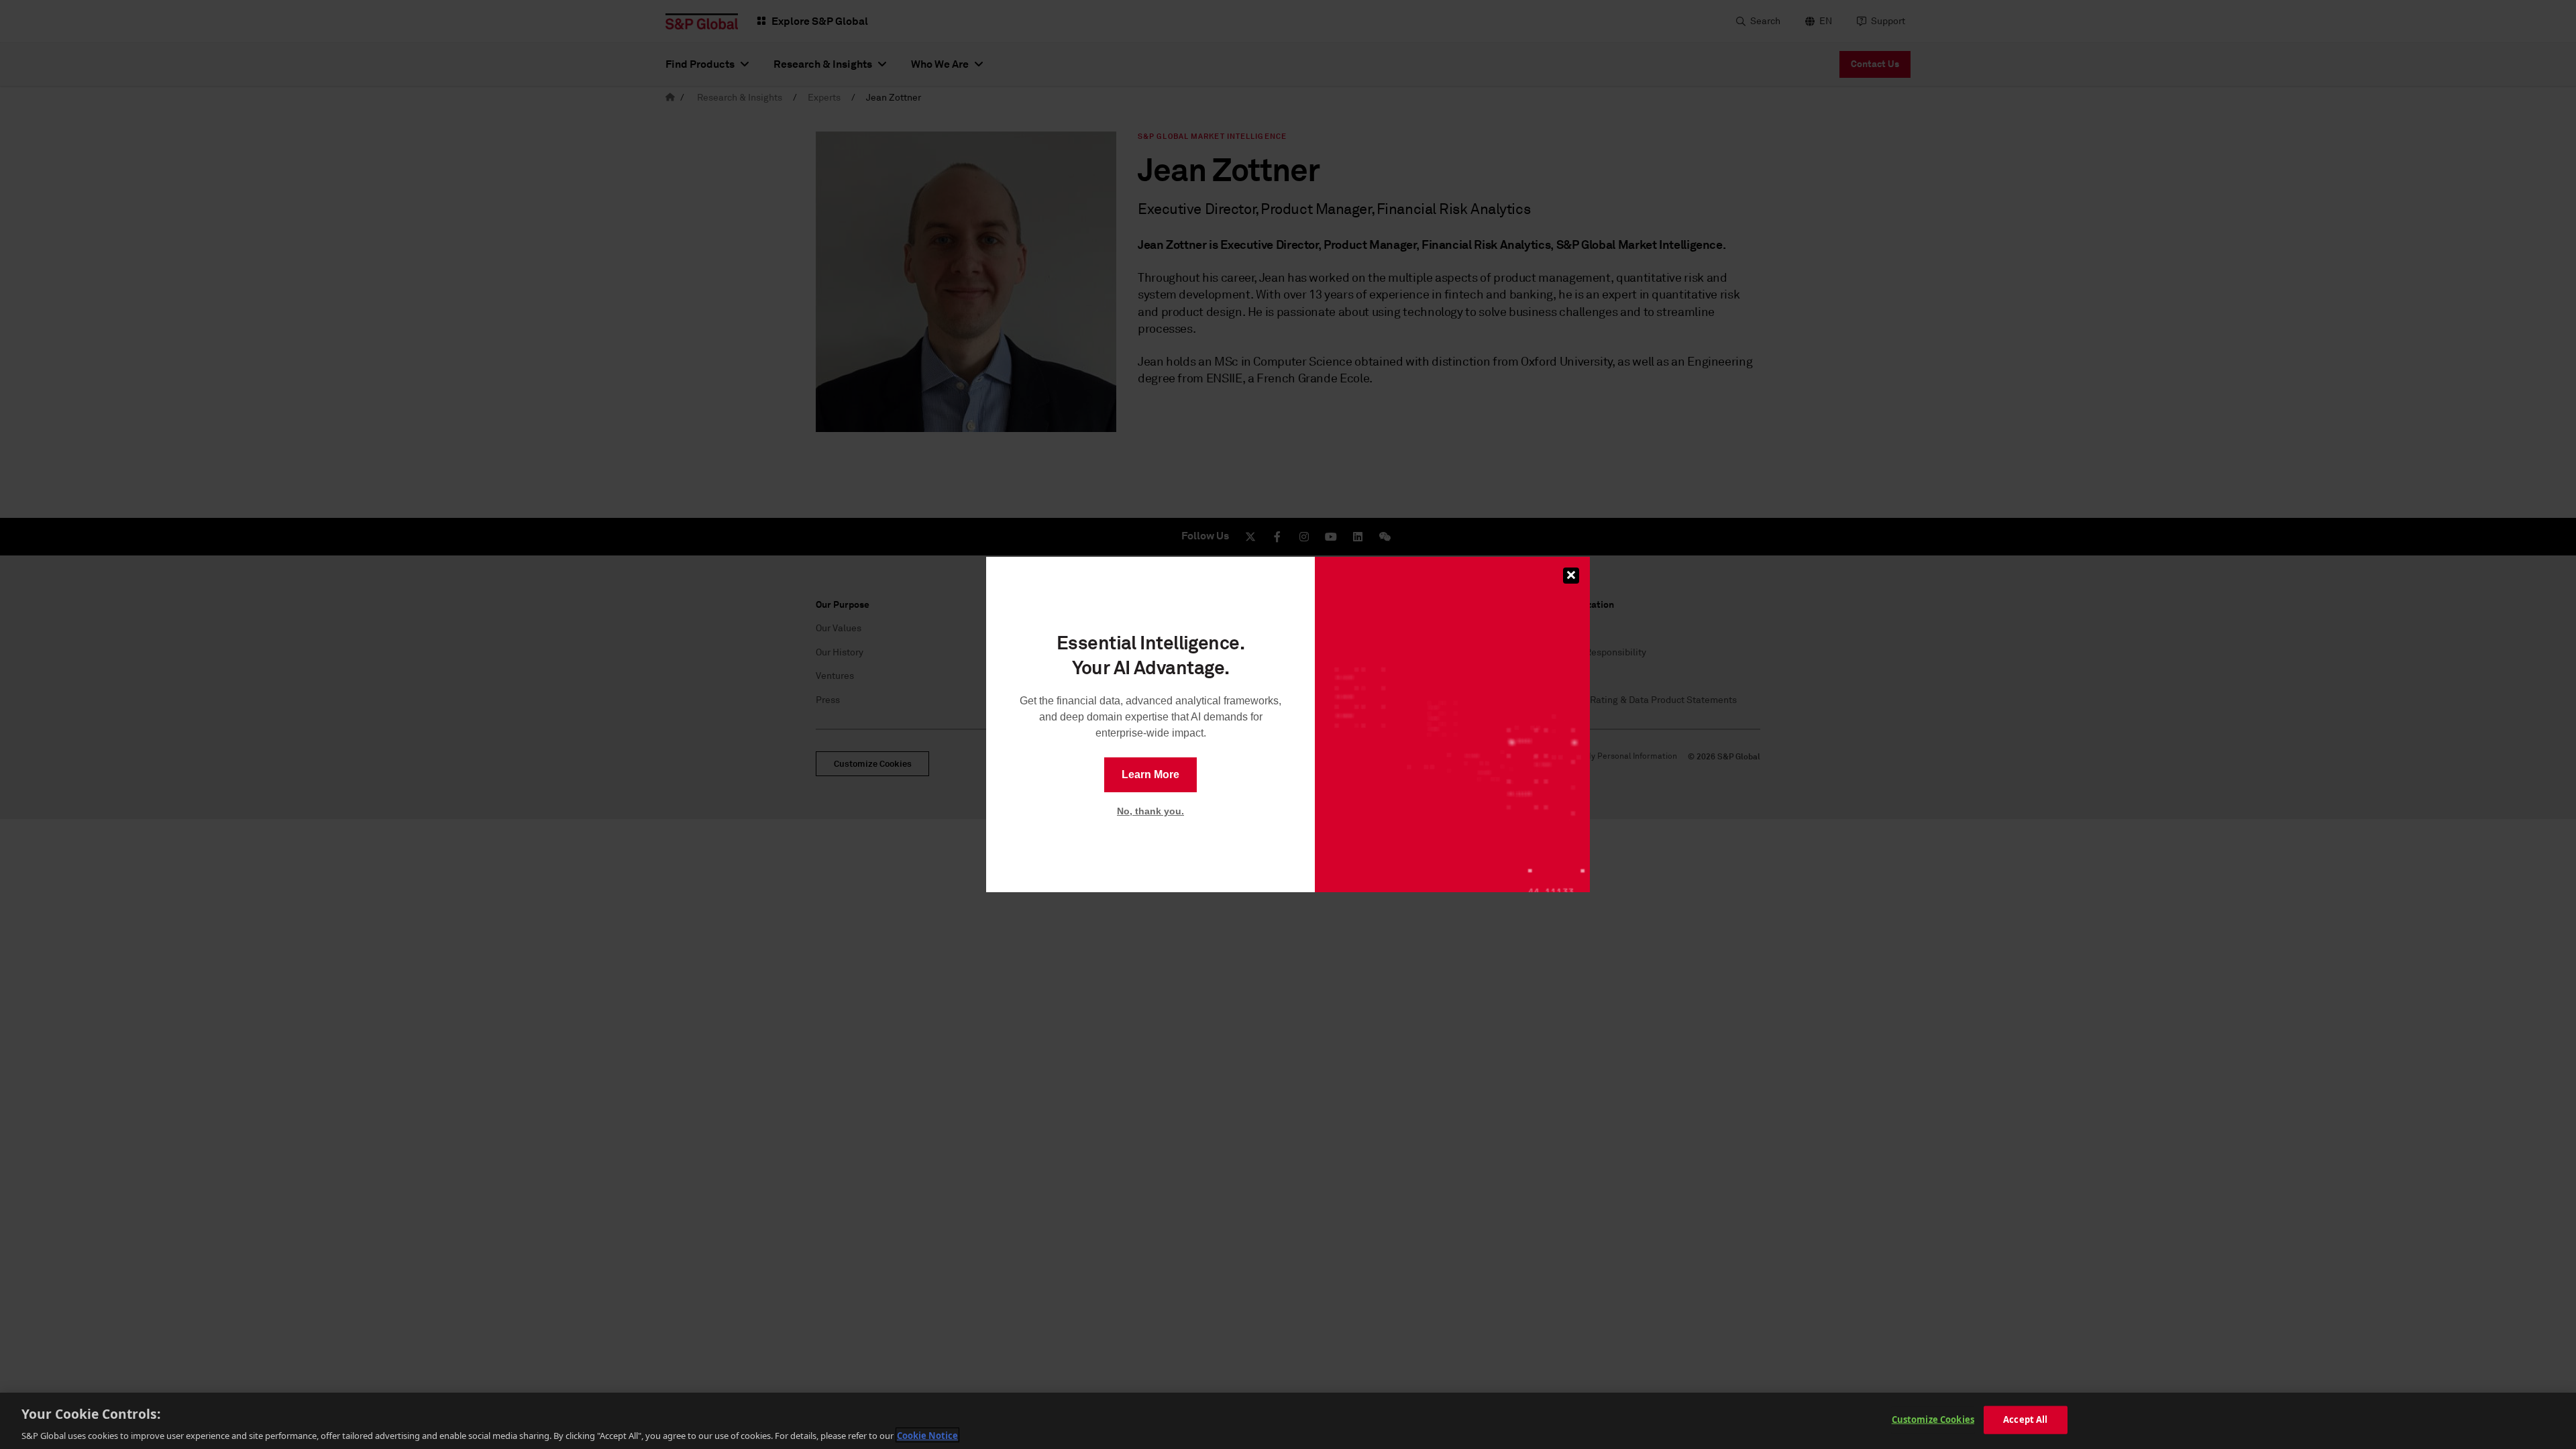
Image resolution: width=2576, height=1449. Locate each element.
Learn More (1150, 774)
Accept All (2025, 1419)
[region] (1288, 1421)
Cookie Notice (927, 1435)
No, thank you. (1150, 811)
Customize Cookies (1933, 1419)
